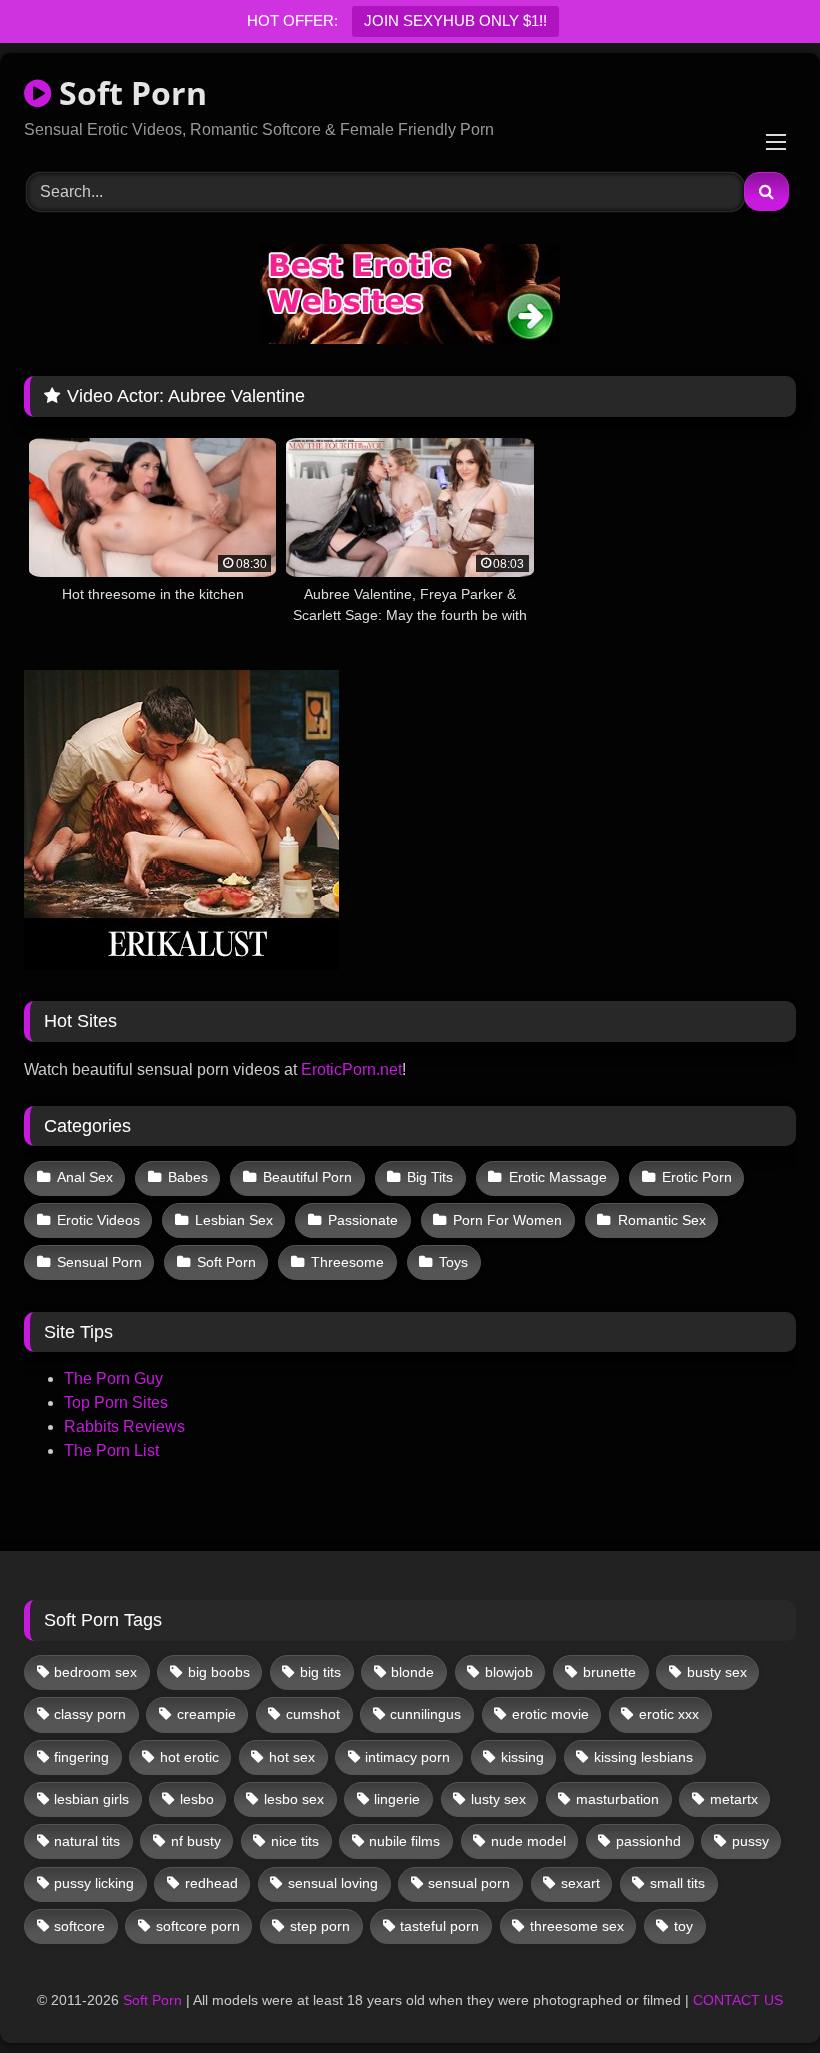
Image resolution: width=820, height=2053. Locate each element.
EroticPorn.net (351, 1069)
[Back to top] (758, 1993)
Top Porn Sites (116, 1402)
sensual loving (333, 1883)
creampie (206, 1714)
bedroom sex (95, 1672)
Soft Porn (129, 92)
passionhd (648, 1841)
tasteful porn (439, 1926)
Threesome (347, 1262)
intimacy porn (407, 1757)
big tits (320, 1672)
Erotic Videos (98, 1220)
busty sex (717, 1672)
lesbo (197, 1799)
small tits (677, 1883)
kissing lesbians (643, 1757)
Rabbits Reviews (124, 1426)
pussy (750, 1841)
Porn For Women (507, 1220)
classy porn (90, 1714)
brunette (609, 1672)
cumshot (313, 1714)
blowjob (509, 1672)
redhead (211, 1883)
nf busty (196, 1841)
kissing (522, 1757)
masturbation (617, 1799)
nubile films (404, 1841)
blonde (412, 1672)
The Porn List (111, 1450)
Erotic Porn (697, 1177)
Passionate (363, 1220)
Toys (453, 1262)
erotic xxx (669, 1714)
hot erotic (189, 1757)
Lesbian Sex (234, 1220)
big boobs (219, 1672)
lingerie (397, 1799)
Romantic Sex (662, 1220)
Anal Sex (85, 1177)
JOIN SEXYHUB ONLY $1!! (455, 20)
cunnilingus (425, 1714)
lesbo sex (294, 1799)
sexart (580, 1883)
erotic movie (550, 1714)
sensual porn (469, 1883)
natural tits (87, 1841)
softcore (79, 1926)
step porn (320, 1926)
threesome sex (577, 1926)
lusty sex (498, 1799)
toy (683, 1926)
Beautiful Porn (307, 1177)
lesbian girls (91, 1799)
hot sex (292, 1757)
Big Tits (430, 1177)
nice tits (295, 1841)
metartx (734, 1799)
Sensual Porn (99, 1262)
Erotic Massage (558, 1177)
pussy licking (94, 1883)
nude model (528, 1841)
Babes (188, 1177)
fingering (81, 1757)
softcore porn (198, 1926)
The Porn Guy (113, 1378)
